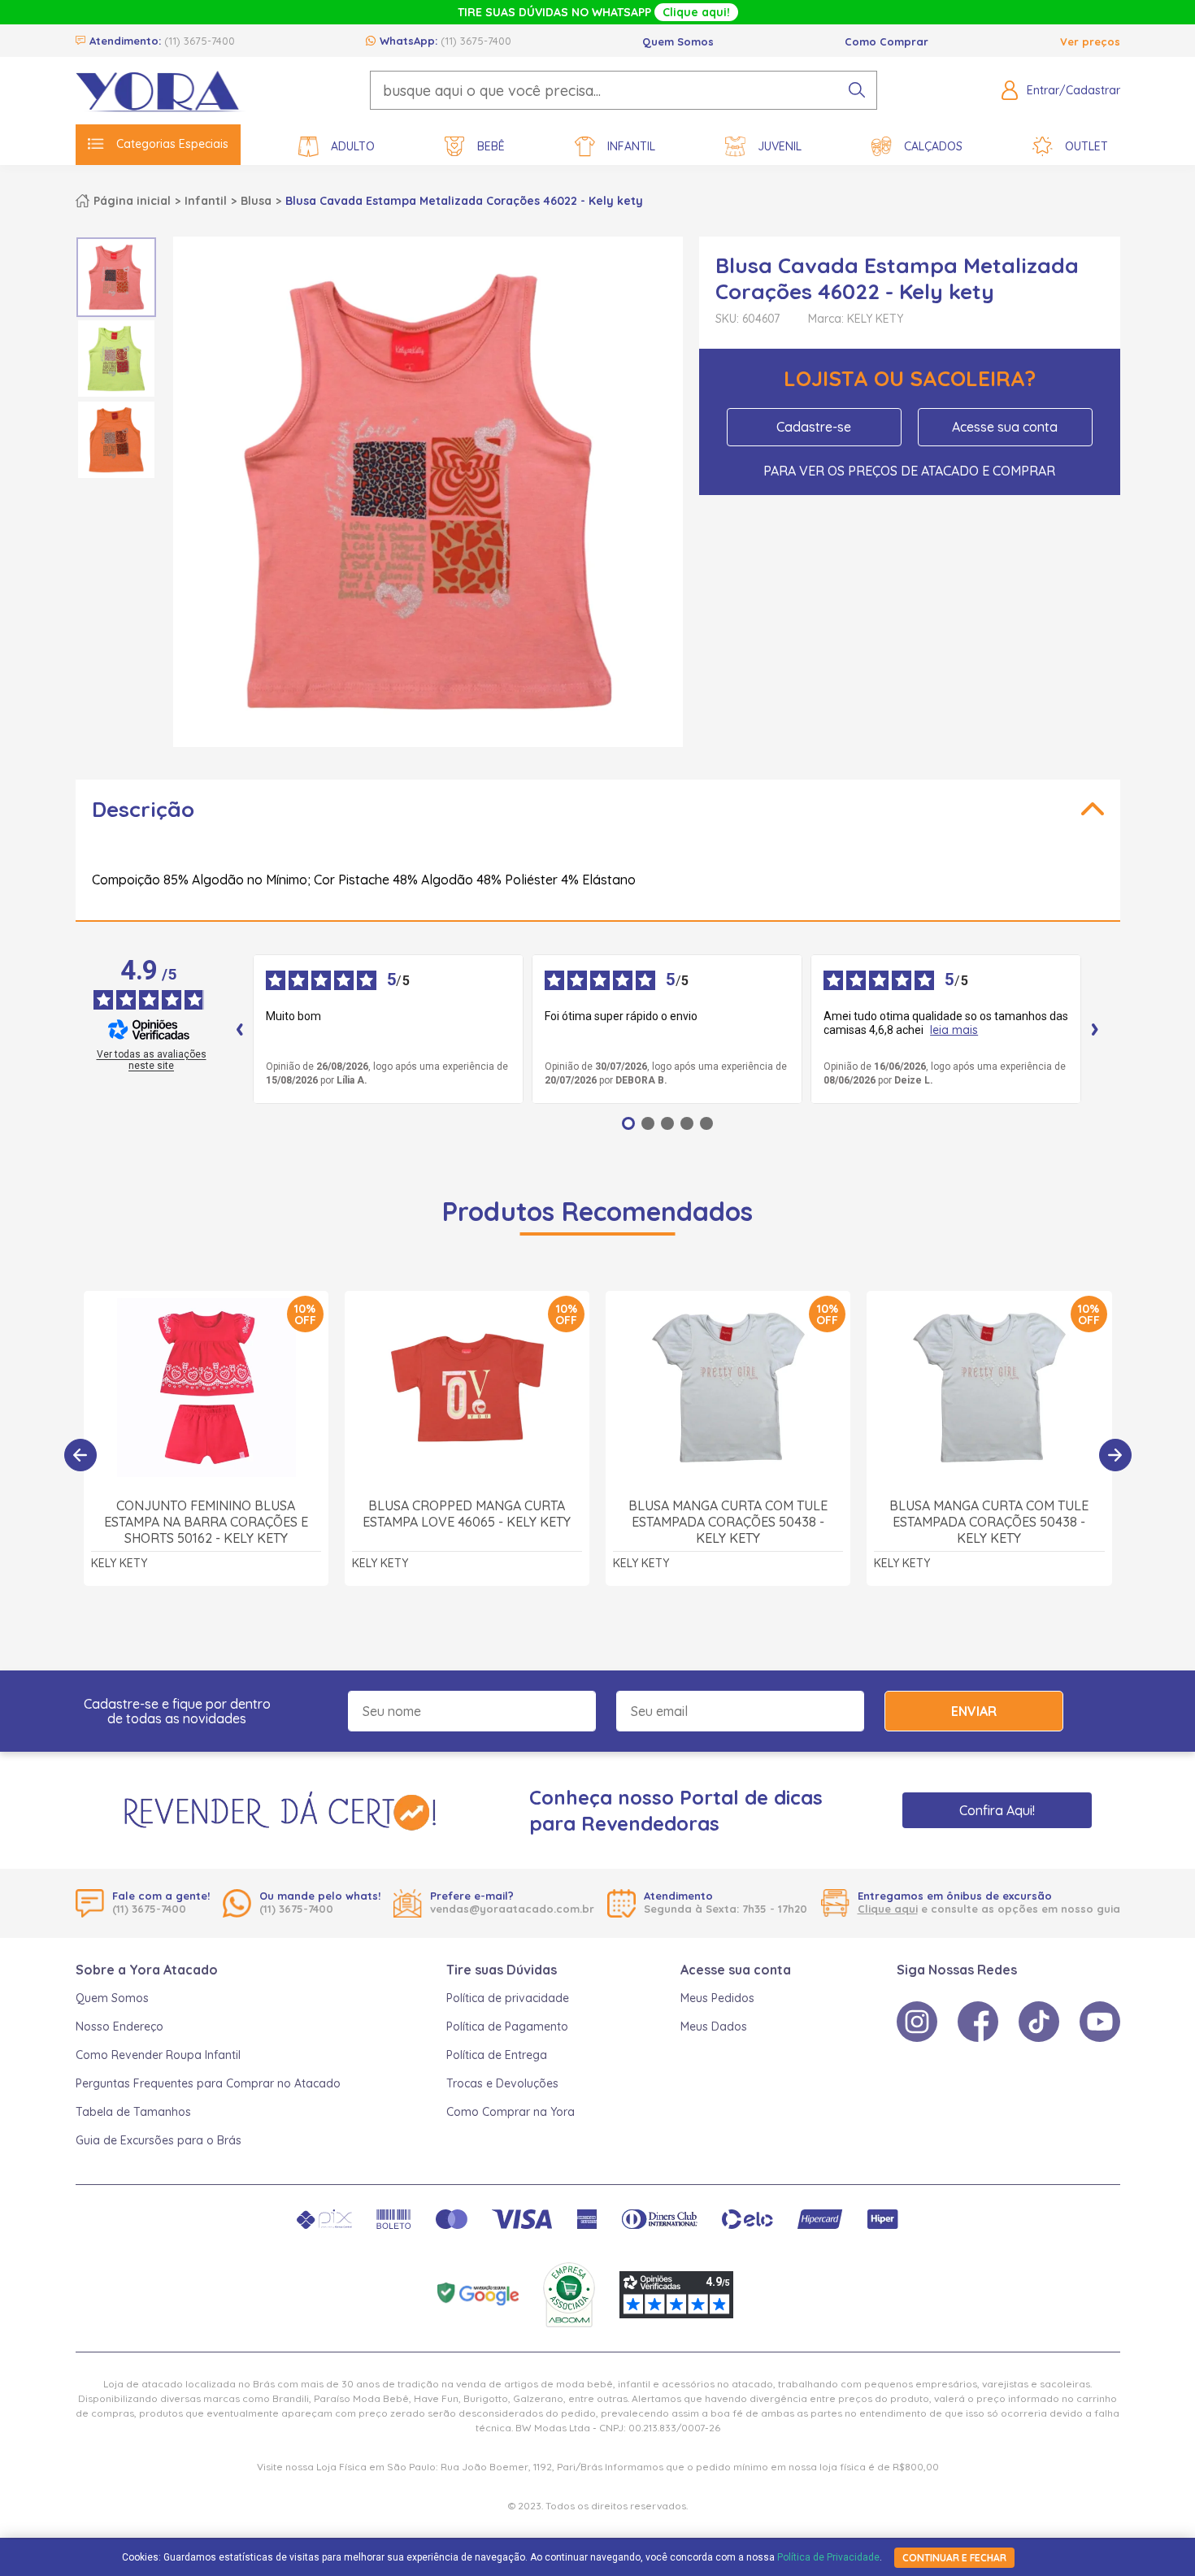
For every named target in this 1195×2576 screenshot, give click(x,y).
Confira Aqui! (997, 1810)
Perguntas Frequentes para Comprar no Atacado (208, 2083)
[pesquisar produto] (857, 90)
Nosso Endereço (119, 2026)
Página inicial (132, 201)
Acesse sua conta (1005, 427)
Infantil (631, 146)
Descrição (143, 809)
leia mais (954, 1030)
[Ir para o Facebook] (978, 2022)
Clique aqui (888, 1909)
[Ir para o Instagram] (917, 2022)
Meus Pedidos (717, 1998)
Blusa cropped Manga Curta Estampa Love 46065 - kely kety (467, 1514)
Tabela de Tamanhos (133, 2112)
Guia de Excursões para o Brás (159, 2140)
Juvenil (780, 146)
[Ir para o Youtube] (1100, 2022)
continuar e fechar (954, 2558)
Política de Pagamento (507, 2026)
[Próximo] (1115, 1455)
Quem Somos (678, 41)
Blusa (256, 201)
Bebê (491, 146)
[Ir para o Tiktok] (1039, 2022)
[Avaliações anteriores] (240, 1029)
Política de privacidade (508, 1998)
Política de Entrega (497, 2055)
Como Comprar (886, 41)
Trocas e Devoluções (502, 2083)
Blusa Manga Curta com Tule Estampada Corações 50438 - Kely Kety (728, 1522)
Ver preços (1090, 41)
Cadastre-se (814, 427)
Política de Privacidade (828, 2557)
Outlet (1086, 146)
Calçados (933, 146)
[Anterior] (80, 1455)
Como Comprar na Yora (511, 2112)
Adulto (353, 146)
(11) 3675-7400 (200, 41)
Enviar (974, 1711)
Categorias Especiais (172, 144)
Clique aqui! (696, 12)
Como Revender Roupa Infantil (158, 2055)
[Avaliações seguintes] (1095, 1029)
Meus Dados (714, 2026)
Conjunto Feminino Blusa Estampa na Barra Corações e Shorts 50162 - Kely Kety (206, 1522)
